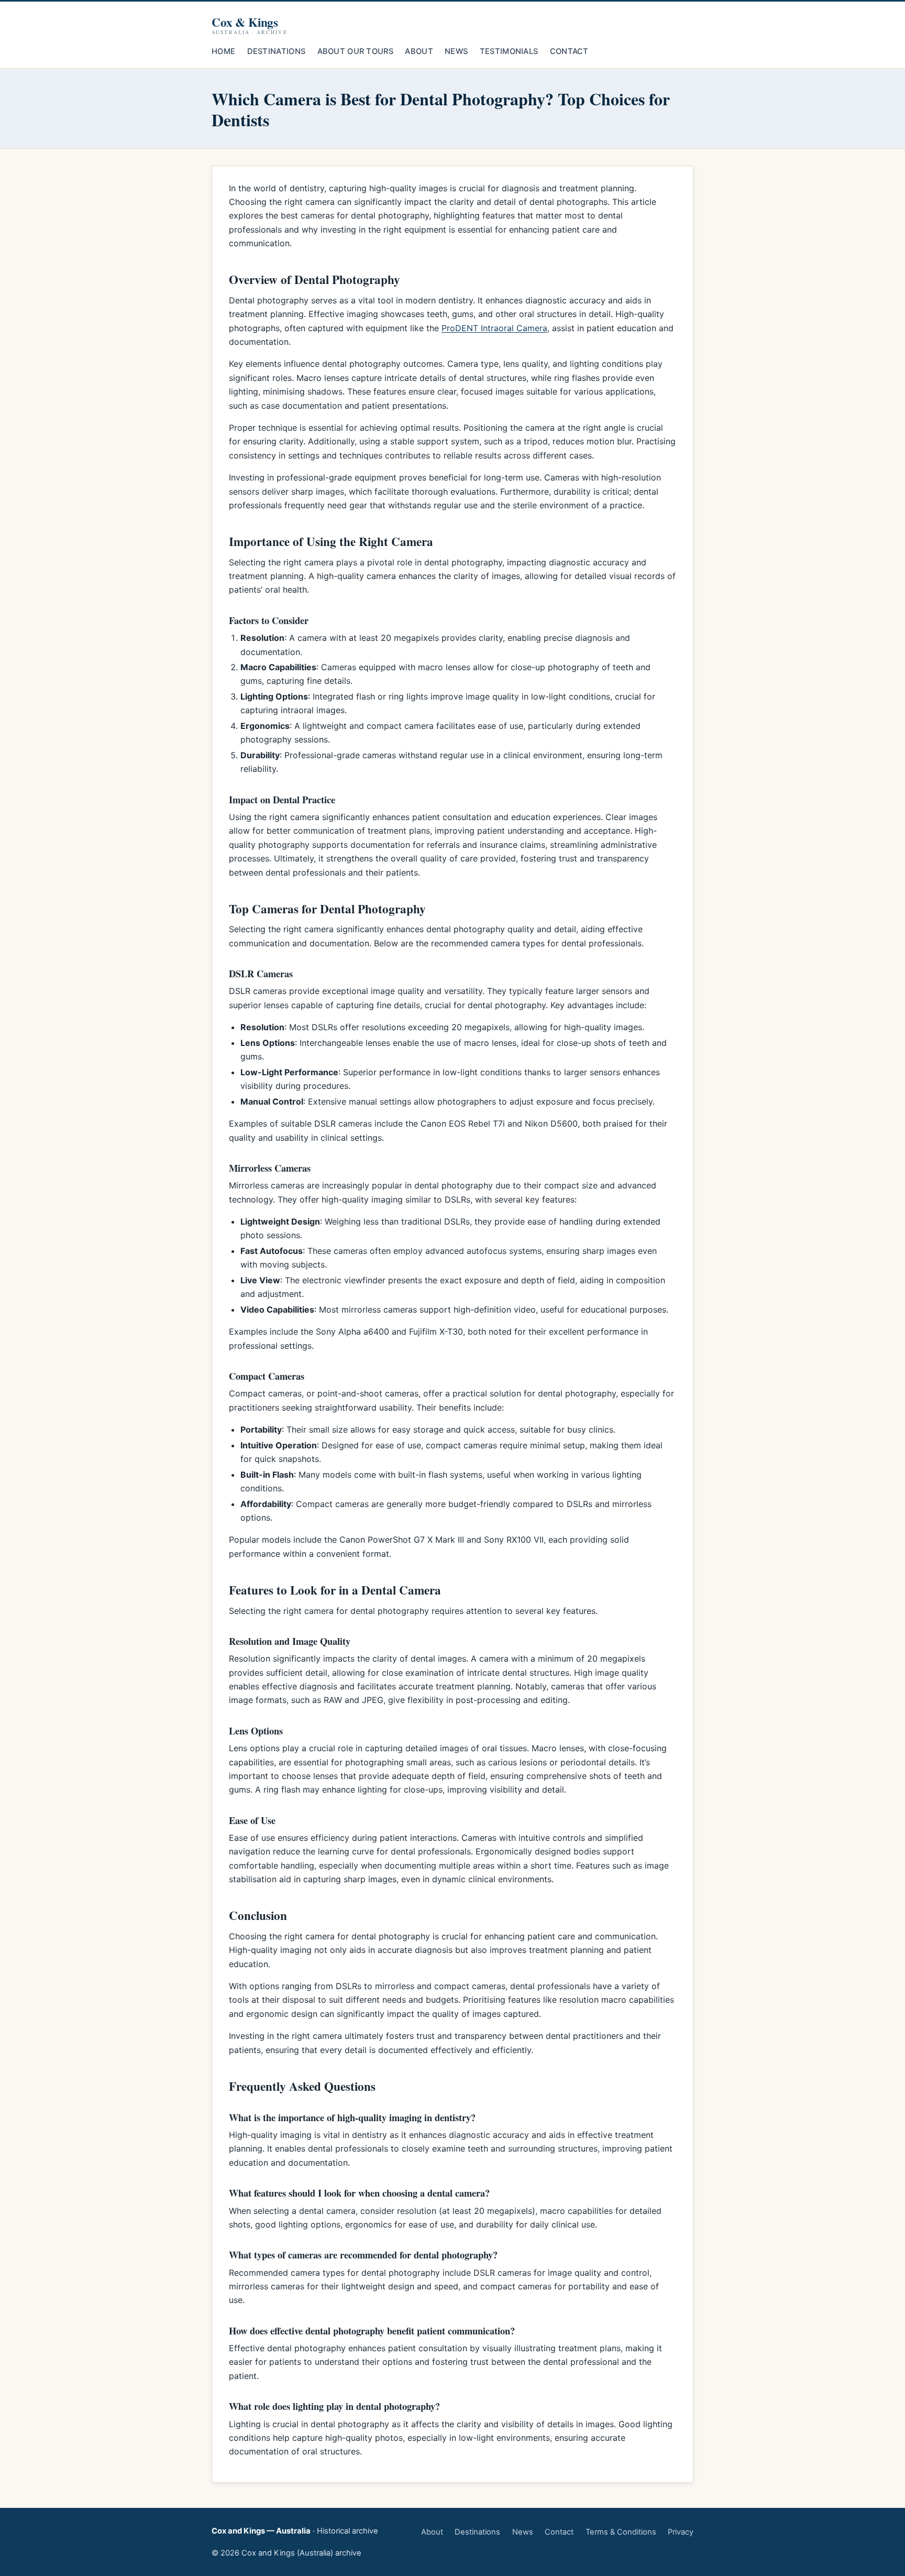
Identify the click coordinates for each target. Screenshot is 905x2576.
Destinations (277, 51)
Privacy (681, 2532)
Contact (569, 51)
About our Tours (355, 51)
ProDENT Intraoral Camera (494, 328)
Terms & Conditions (621, 2532)
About (419, 51)
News (456, 51)
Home (223, 51)
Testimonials (509, 51)
